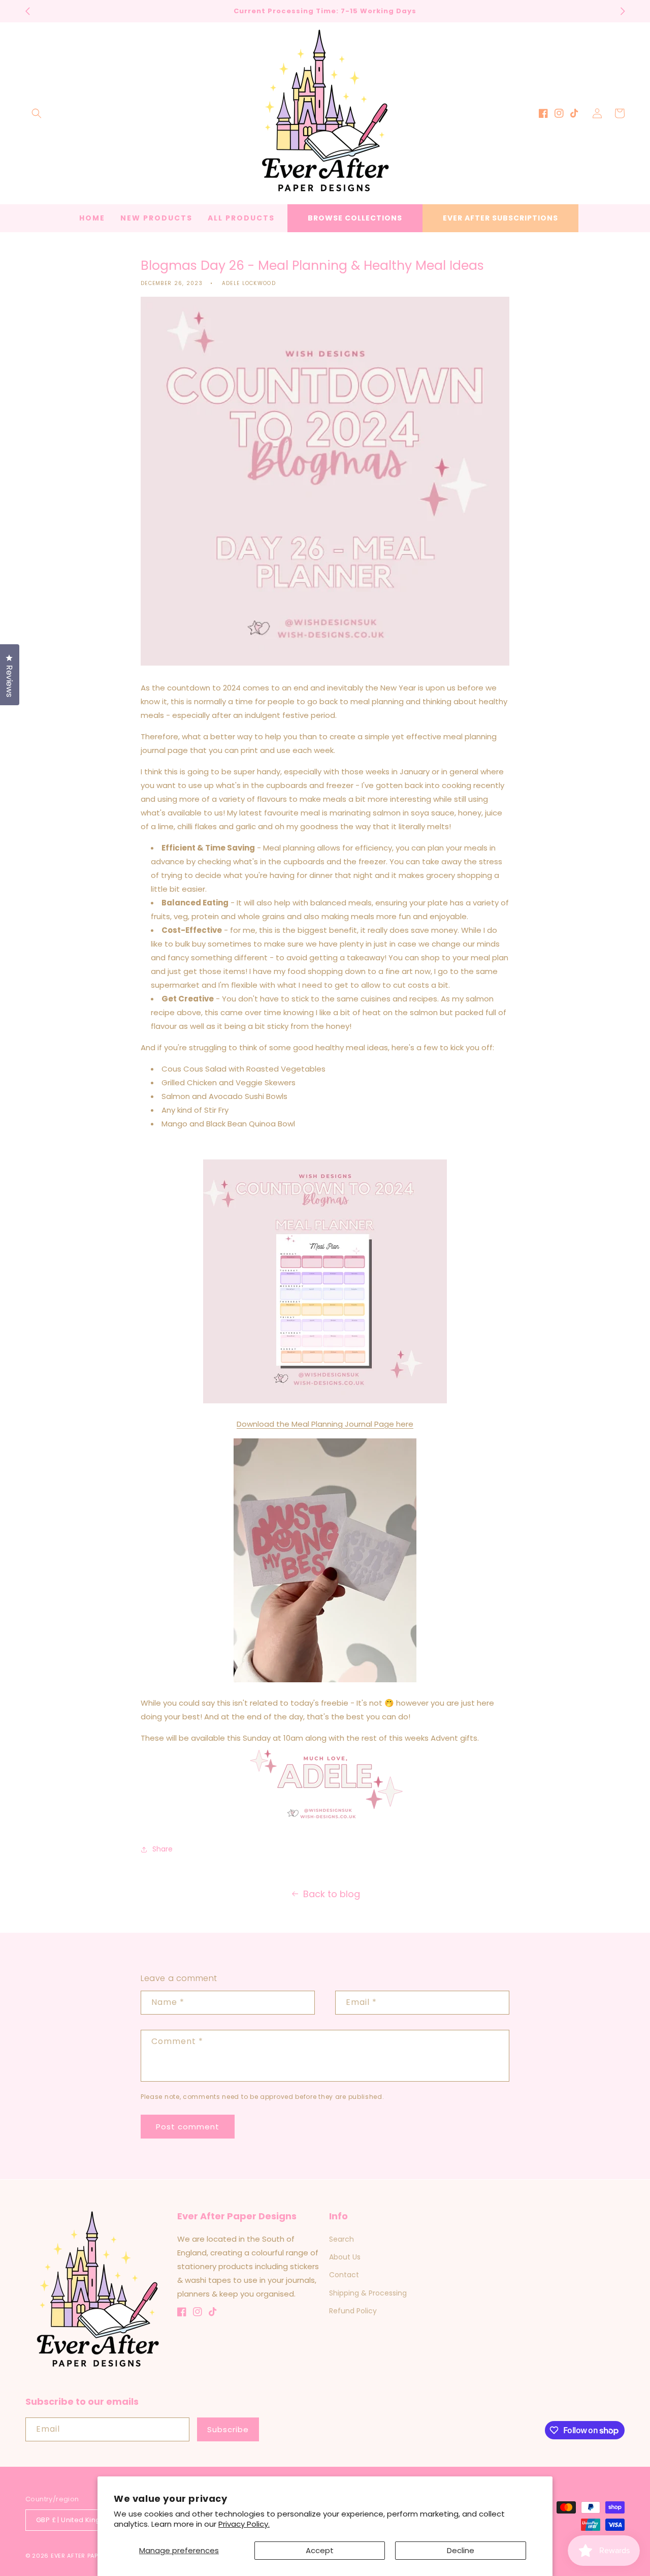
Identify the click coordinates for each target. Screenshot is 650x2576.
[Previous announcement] (27, 11)
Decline (461, 2550)
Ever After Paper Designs (92, 2556)
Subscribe (228, 2429)
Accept (320, 2550)
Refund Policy (353, 2311)
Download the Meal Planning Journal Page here (325, 1424)
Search (342, 2239)
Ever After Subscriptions (500, 218)
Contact (344, 2275)
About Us (345, 2257)
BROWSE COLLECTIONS (355, 218)
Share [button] (162, 1849)
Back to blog (332, 1894)
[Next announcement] (623, 11)
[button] (37, 113)
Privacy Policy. (244, 2524)
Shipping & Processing (368, 2293)
